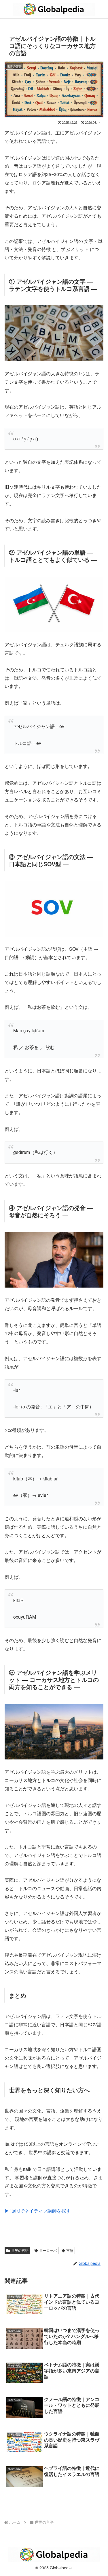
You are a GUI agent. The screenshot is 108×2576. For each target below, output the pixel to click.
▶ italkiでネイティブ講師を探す (38, 2211)
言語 (70, 2250)
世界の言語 (20, 2250)
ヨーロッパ (48, 2250)
